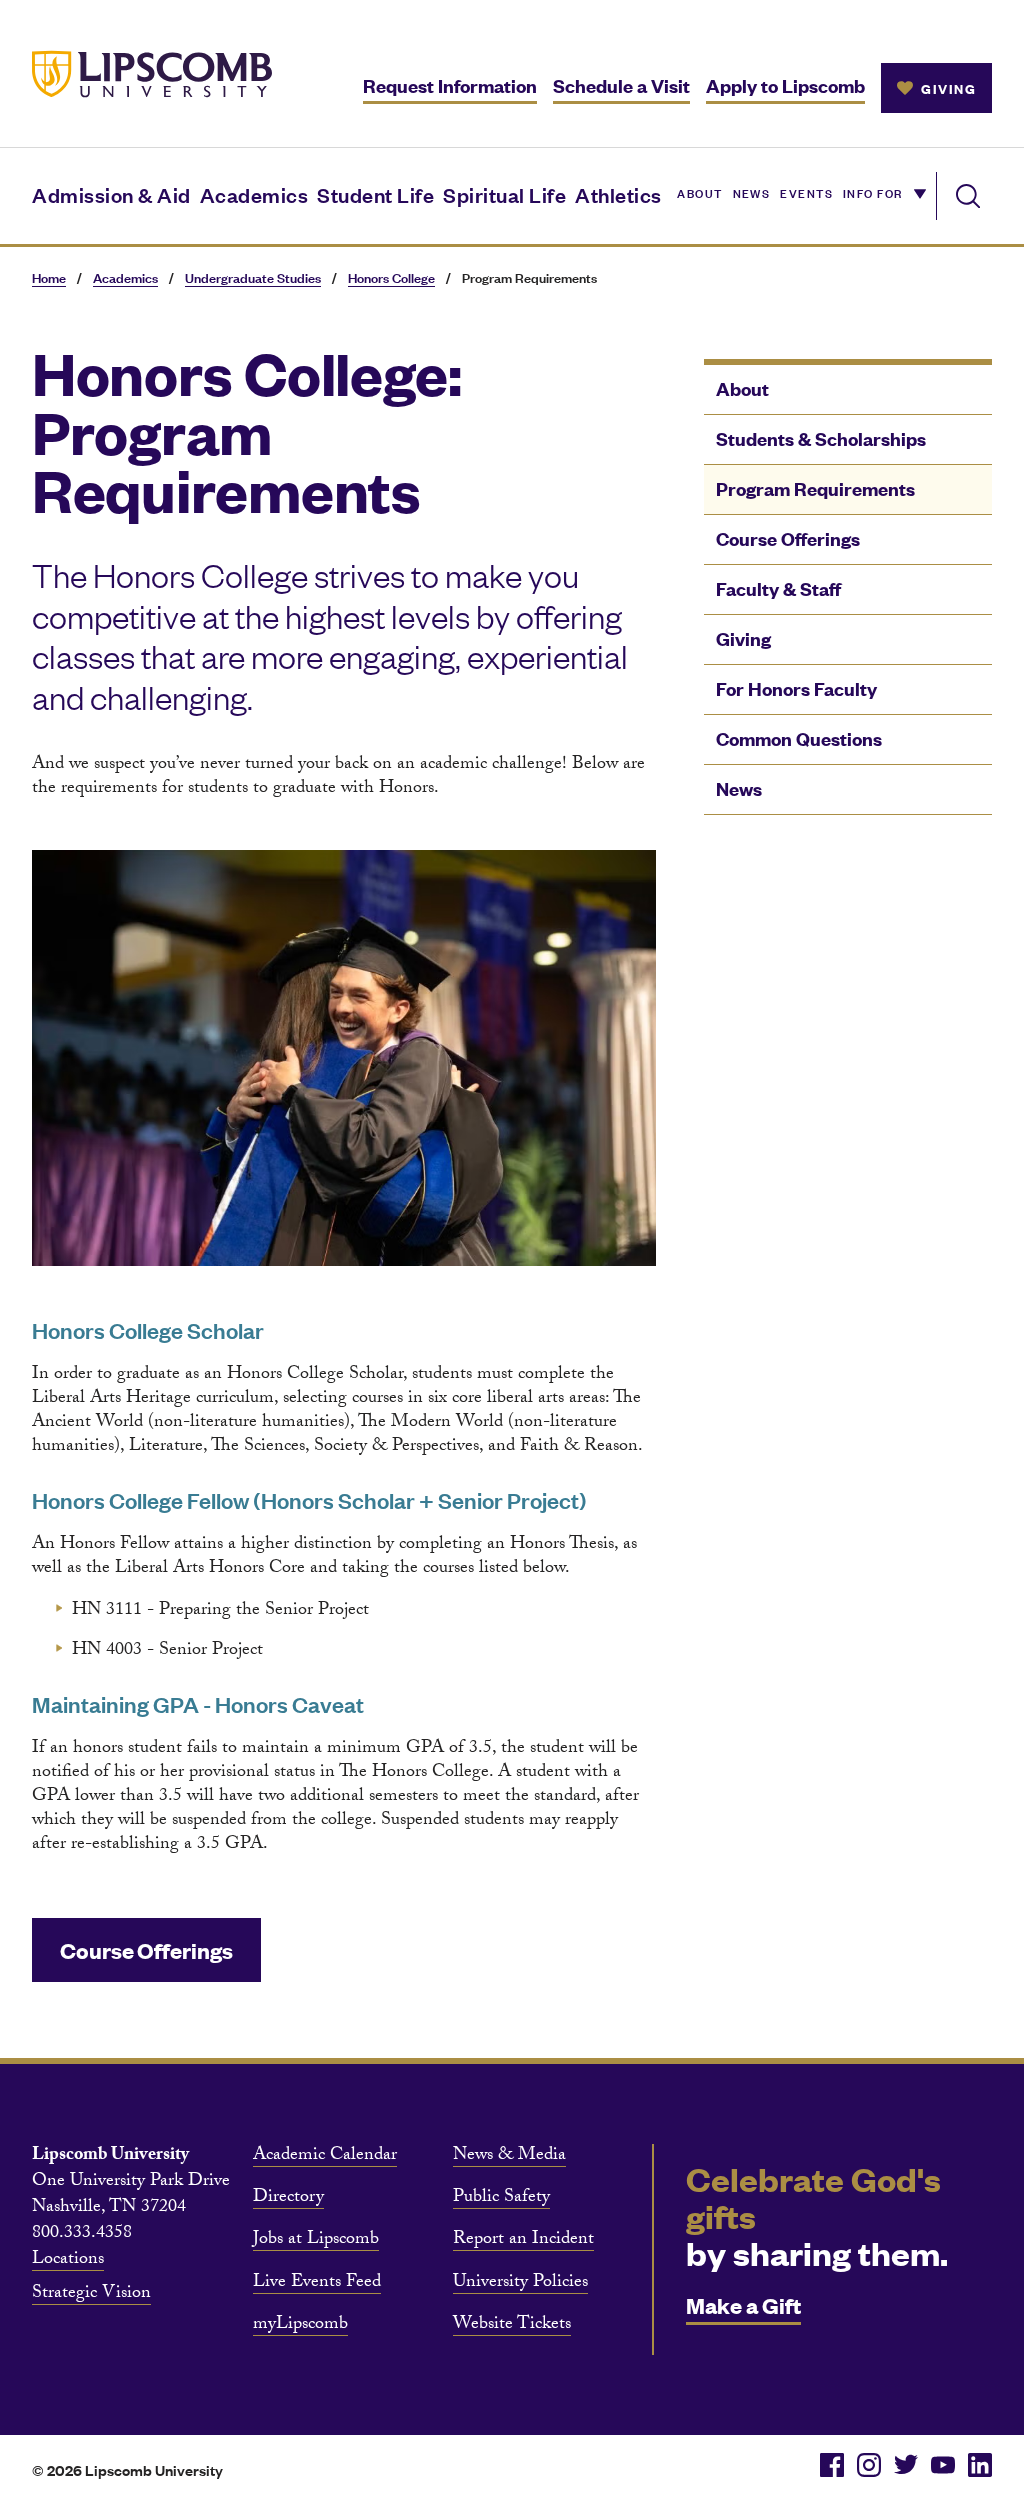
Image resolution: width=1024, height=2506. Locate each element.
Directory (288, 2199)
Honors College (391, 277)
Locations (68, 2261)
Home (49, 277)
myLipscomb (300, 2326)
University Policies (520, 2284)
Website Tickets (512, 2326)
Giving (743, 638)
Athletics (618, 194)
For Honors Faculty (796, 688)
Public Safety (501, 2199)
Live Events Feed (317, 2284)
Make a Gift (743, 2304)
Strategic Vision (91, 2295)
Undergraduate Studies (253, 277)
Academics (254, 194)
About (699, 192)
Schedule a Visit (621, 85)
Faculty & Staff (778, 588)
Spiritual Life (504, 194)
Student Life (375, 194)
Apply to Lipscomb (785, 85)
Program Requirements (815, 488)
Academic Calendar (325, 2157)
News (752, 192)
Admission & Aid (111, 194)
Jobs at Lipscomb (316, 2241)
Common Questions (799, 738)
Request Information (450, 85)
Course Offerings (788, 538)
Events (806, 192)
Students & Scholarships (821, 438)
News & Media (509, 2157)
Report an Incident (523, 2241)
